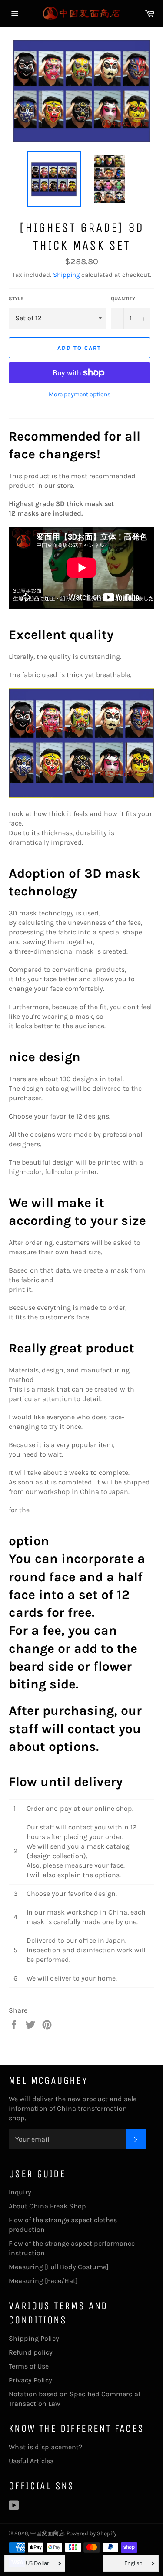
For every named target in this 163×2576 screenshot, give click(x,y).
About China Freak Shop (47, 2206)
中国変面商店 (47, 2533)
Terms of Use (29, 2366)
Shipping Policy (34, 2338)
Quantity (123, 299)
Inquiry (20, 2192)
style (16, 299)
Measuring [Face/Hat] (43, 2281)
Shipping (66, 275)
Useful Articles (31, 2461)
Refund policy (31, 2352)
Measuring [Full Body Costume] (59, 2267)
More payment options (80, 394)
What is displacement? (45, 2447)
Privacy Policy (30, 2380)
